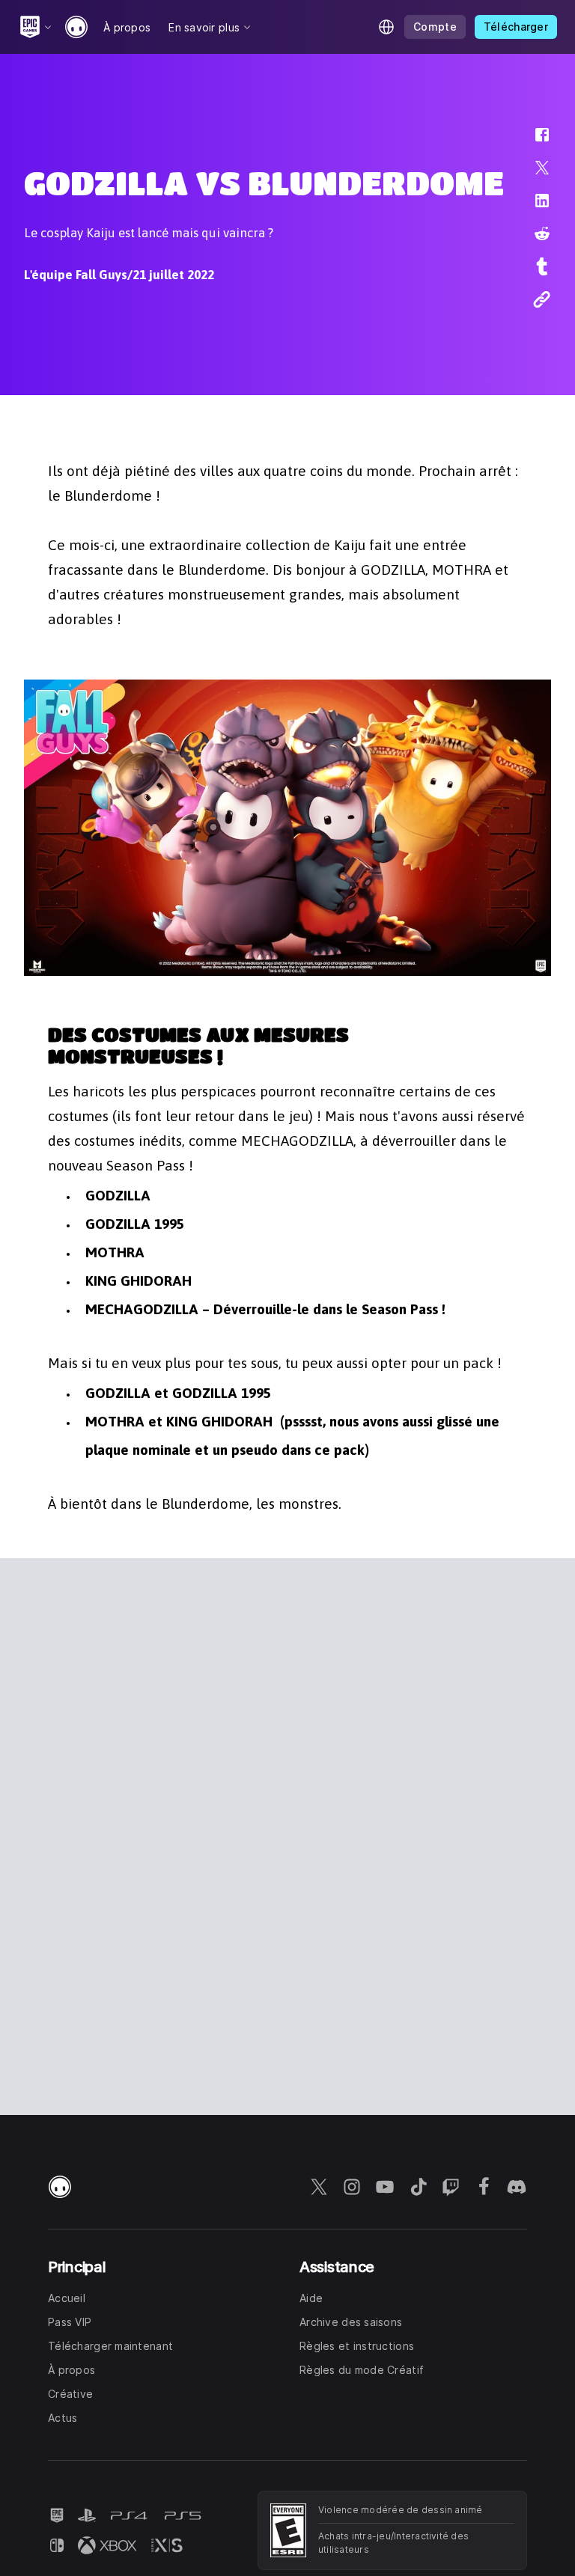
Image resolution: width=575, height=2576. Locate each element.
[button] (532, 142)
